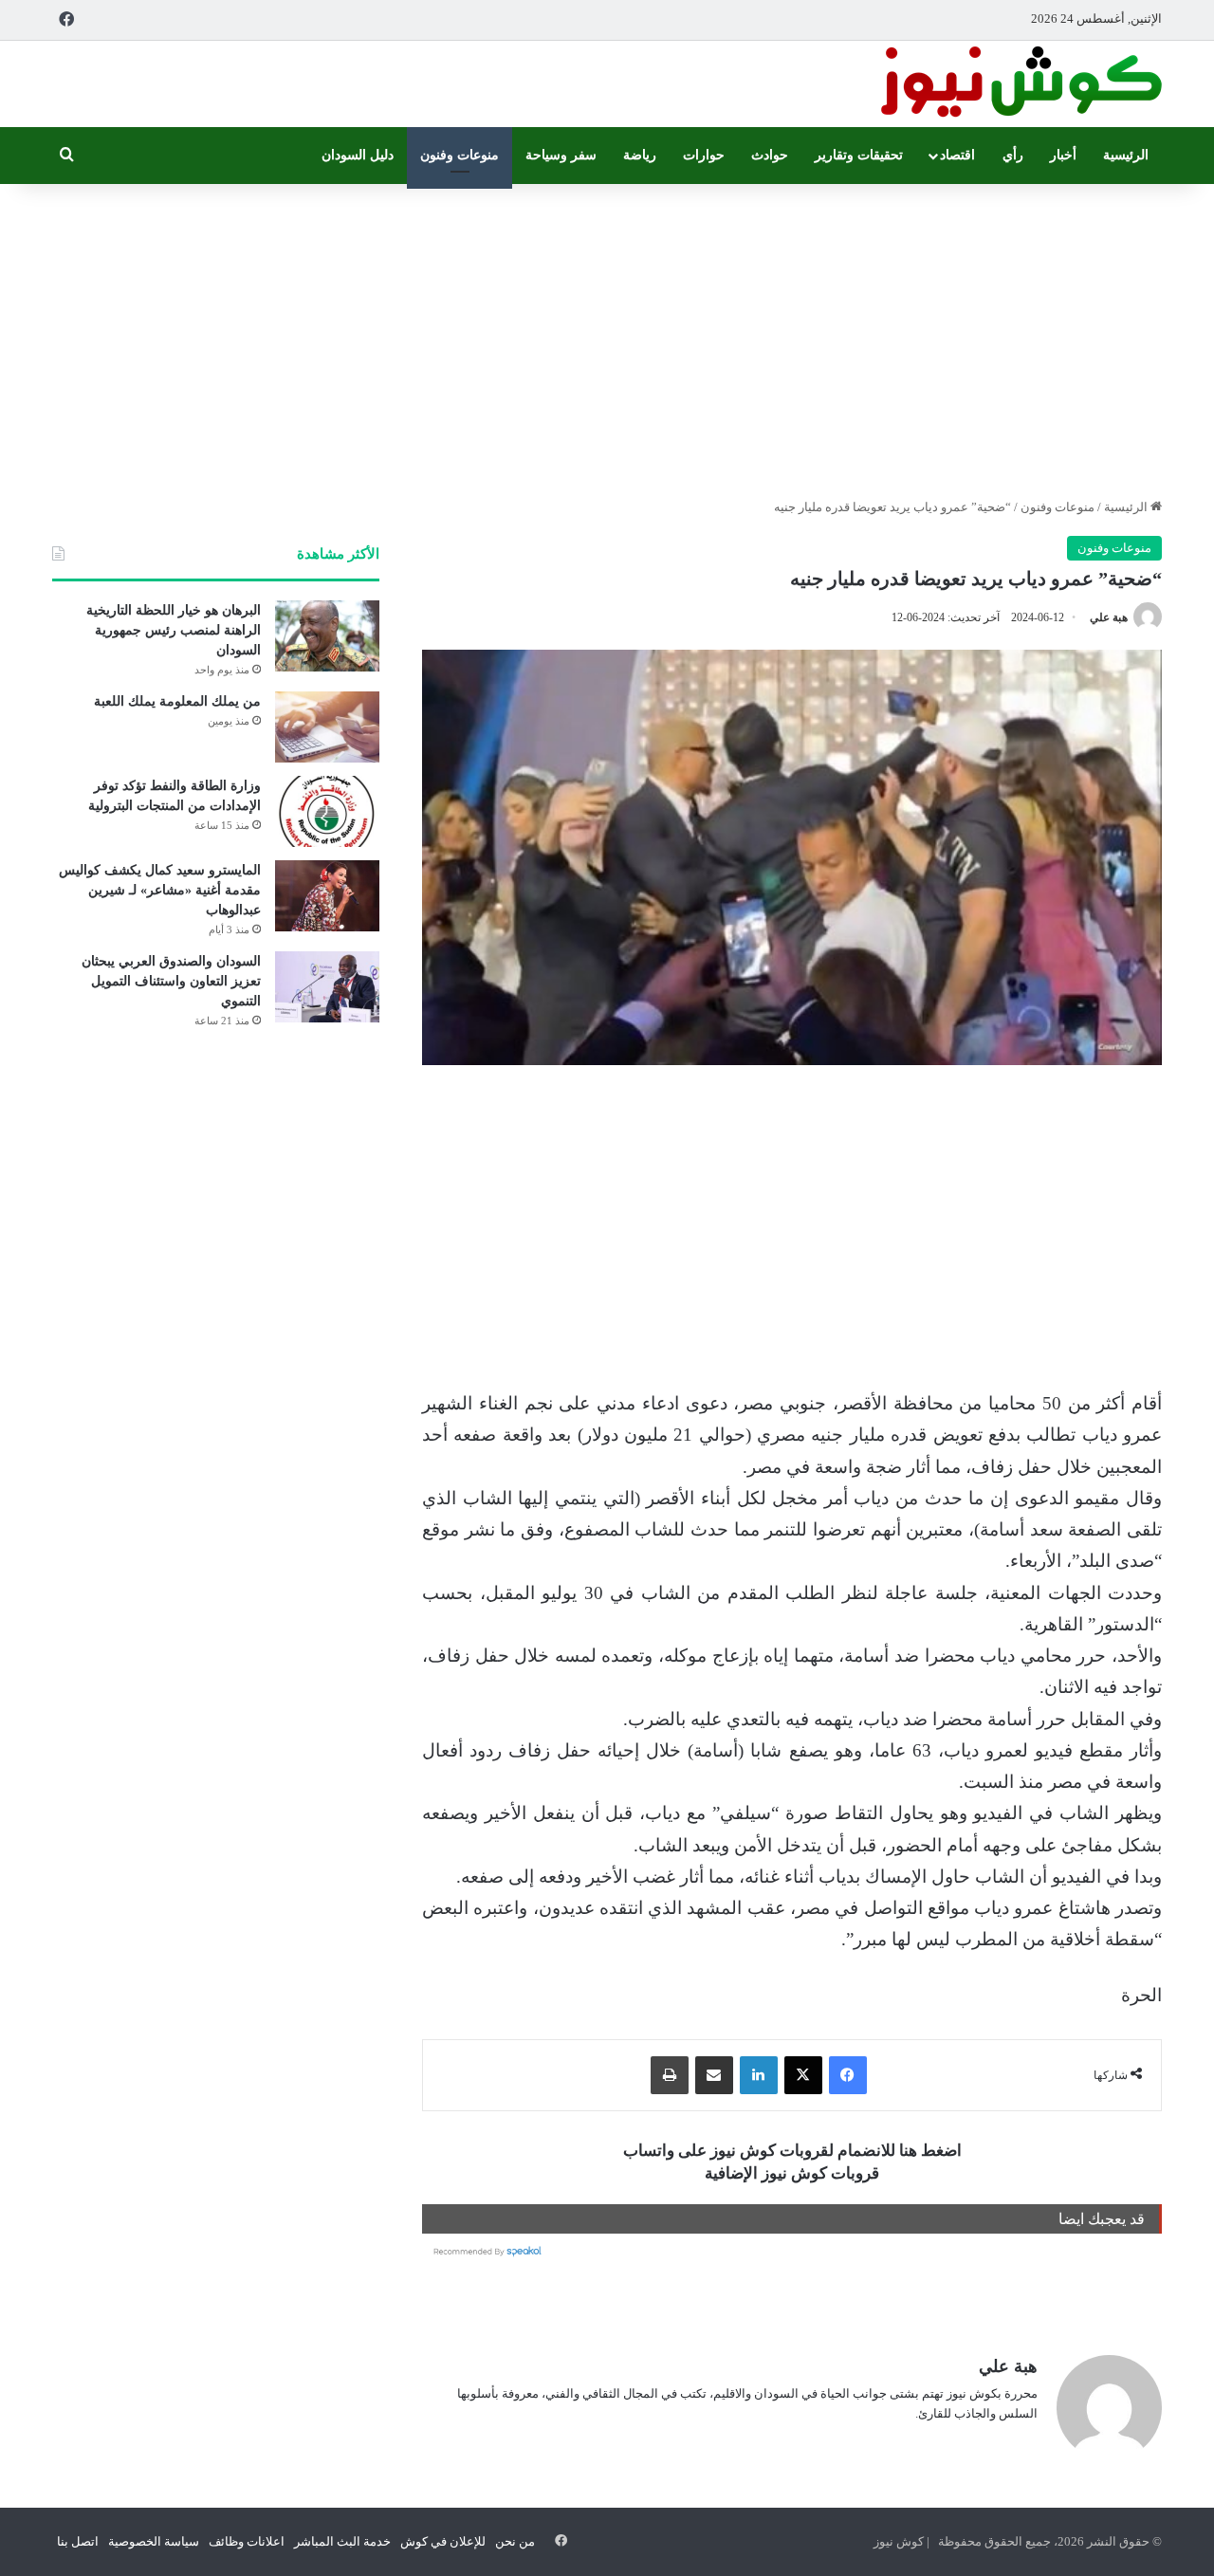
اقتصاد (957, 155)
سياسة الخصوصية (154, 2541)
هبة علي (1109, 617)
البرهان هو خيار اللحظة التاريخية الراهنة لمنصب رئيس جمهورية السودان (174, 630)
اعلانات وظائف (247, 2541)
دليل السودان (358, 155)
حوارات (704, 155)
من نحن (515, 2541)
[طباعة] (670, 2075)
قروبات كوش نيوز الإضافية (792, 2173)
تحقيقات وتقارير (859, 155)
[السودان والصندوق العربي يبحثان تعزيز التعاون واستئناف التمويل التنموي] (327, 987)
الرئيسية (1126, 155)
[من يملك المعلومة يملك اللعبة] (327, 727)
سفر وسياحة (561, 155)
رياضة (640, 155)
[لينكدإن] (759, 2075)
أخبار (1063, 155)
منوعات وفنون (460, 155)
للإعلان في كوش (443, 2541)
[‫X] (803, 2075)
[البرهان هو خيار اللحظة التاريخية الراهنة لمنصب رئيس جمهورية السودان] (327, 636)
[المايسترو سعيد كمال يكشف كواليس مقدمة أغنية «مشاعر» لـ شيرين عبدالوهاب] (327, 896)
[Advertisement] (607, 336)
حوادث (770, 155)
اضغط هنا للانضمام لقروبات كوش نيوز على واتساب (792, 2151)
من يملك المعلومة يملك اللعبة (177, 701)
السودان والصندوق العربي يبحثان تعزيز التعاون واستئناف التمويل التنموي (171, 981)
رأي (1013, 155)
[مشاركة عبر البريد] (714, 2075)
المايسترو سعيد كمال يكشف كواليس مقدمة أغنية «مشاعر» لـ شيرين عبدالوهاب (160, 890)
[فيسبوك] (848, 2075)
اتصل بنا (78, 2541)
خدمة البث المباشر (342, 2541)
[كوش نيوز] (1020, 84)
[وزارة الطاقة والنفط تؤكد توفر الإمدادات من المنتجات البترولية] (327, 811)
